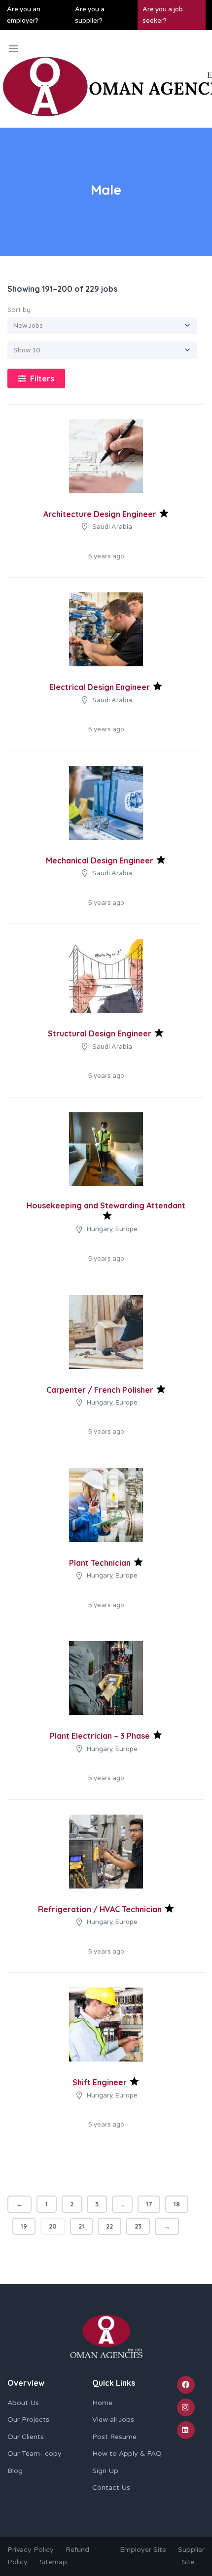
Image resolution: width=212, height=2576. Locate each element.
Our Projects (28, 2420)
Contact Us (111, 2488)
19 (24, 2226)
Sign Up (105, 2471)
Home (102, 2403)
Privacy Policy (31, 2550)
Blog (15, 2471)
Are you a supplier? (90, 15)
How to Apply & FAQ (127, 2454)
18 (177, 2204)
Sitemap (53, 2562)
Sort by (19, 309)
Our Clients (26, 2437)
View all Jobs (113, 2420)
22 (109, 2226)
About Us (23, 2403)
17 (149, 2204)
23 (138, 2226)
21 (81, 2226)
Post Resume (114, 2437)
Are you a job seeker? (163, 15)
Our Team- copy (35, 2454)
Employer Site (143, 2550)
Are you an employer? (24, 15)
